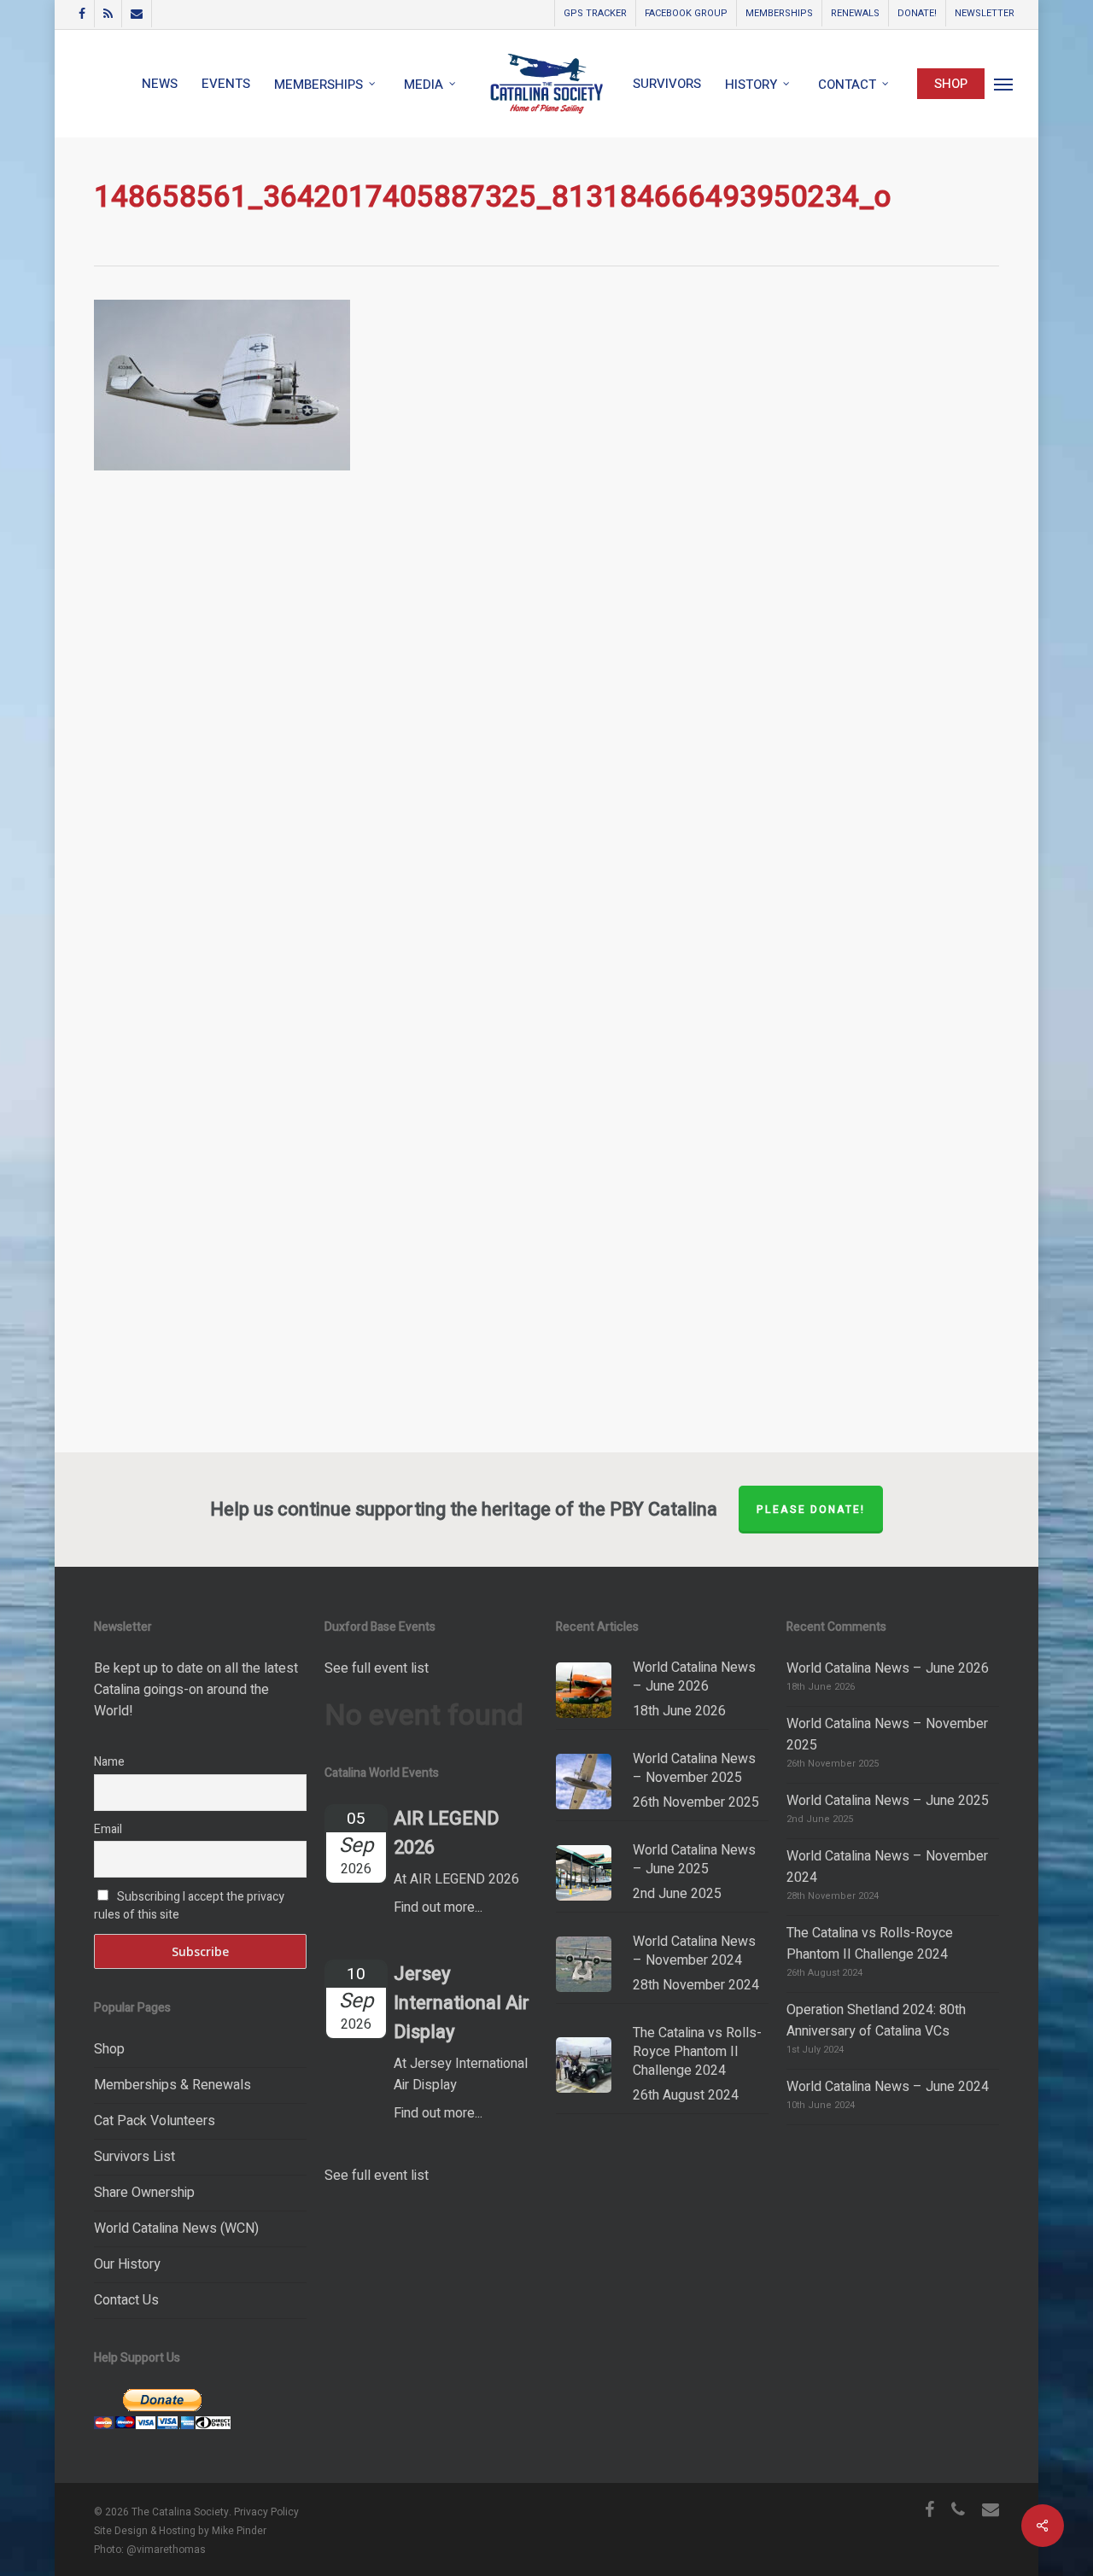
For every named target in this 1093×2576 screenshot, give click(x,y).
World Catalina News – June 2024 (888, 2087)
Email (108, 1829)
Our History (127, 2264)
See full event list (377, 1668)
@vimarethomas (166, 2550)
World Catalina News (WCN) (176, 2228)
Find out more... (438, 1907)
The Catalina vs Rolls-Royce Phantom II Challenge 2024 (870, 1944)
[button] (1004, 84)
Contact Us (126, 2300)
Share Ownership (144, 2193)
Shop (109, 2049)
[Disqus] (546, 745)
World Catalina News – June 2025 (888, 1801)
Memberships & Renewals (172, 2085)
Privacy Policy (266, 2512)
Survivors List (134, 2157)
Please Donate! (811, 1510)
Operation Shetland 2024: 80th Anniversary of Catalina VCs (876, 2021)
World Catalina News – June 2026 (888, 1668)
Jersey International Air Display (462, 2003)
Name (109, 1762)
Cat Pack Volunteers (155, 2121)
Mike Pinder (239, 2531)
